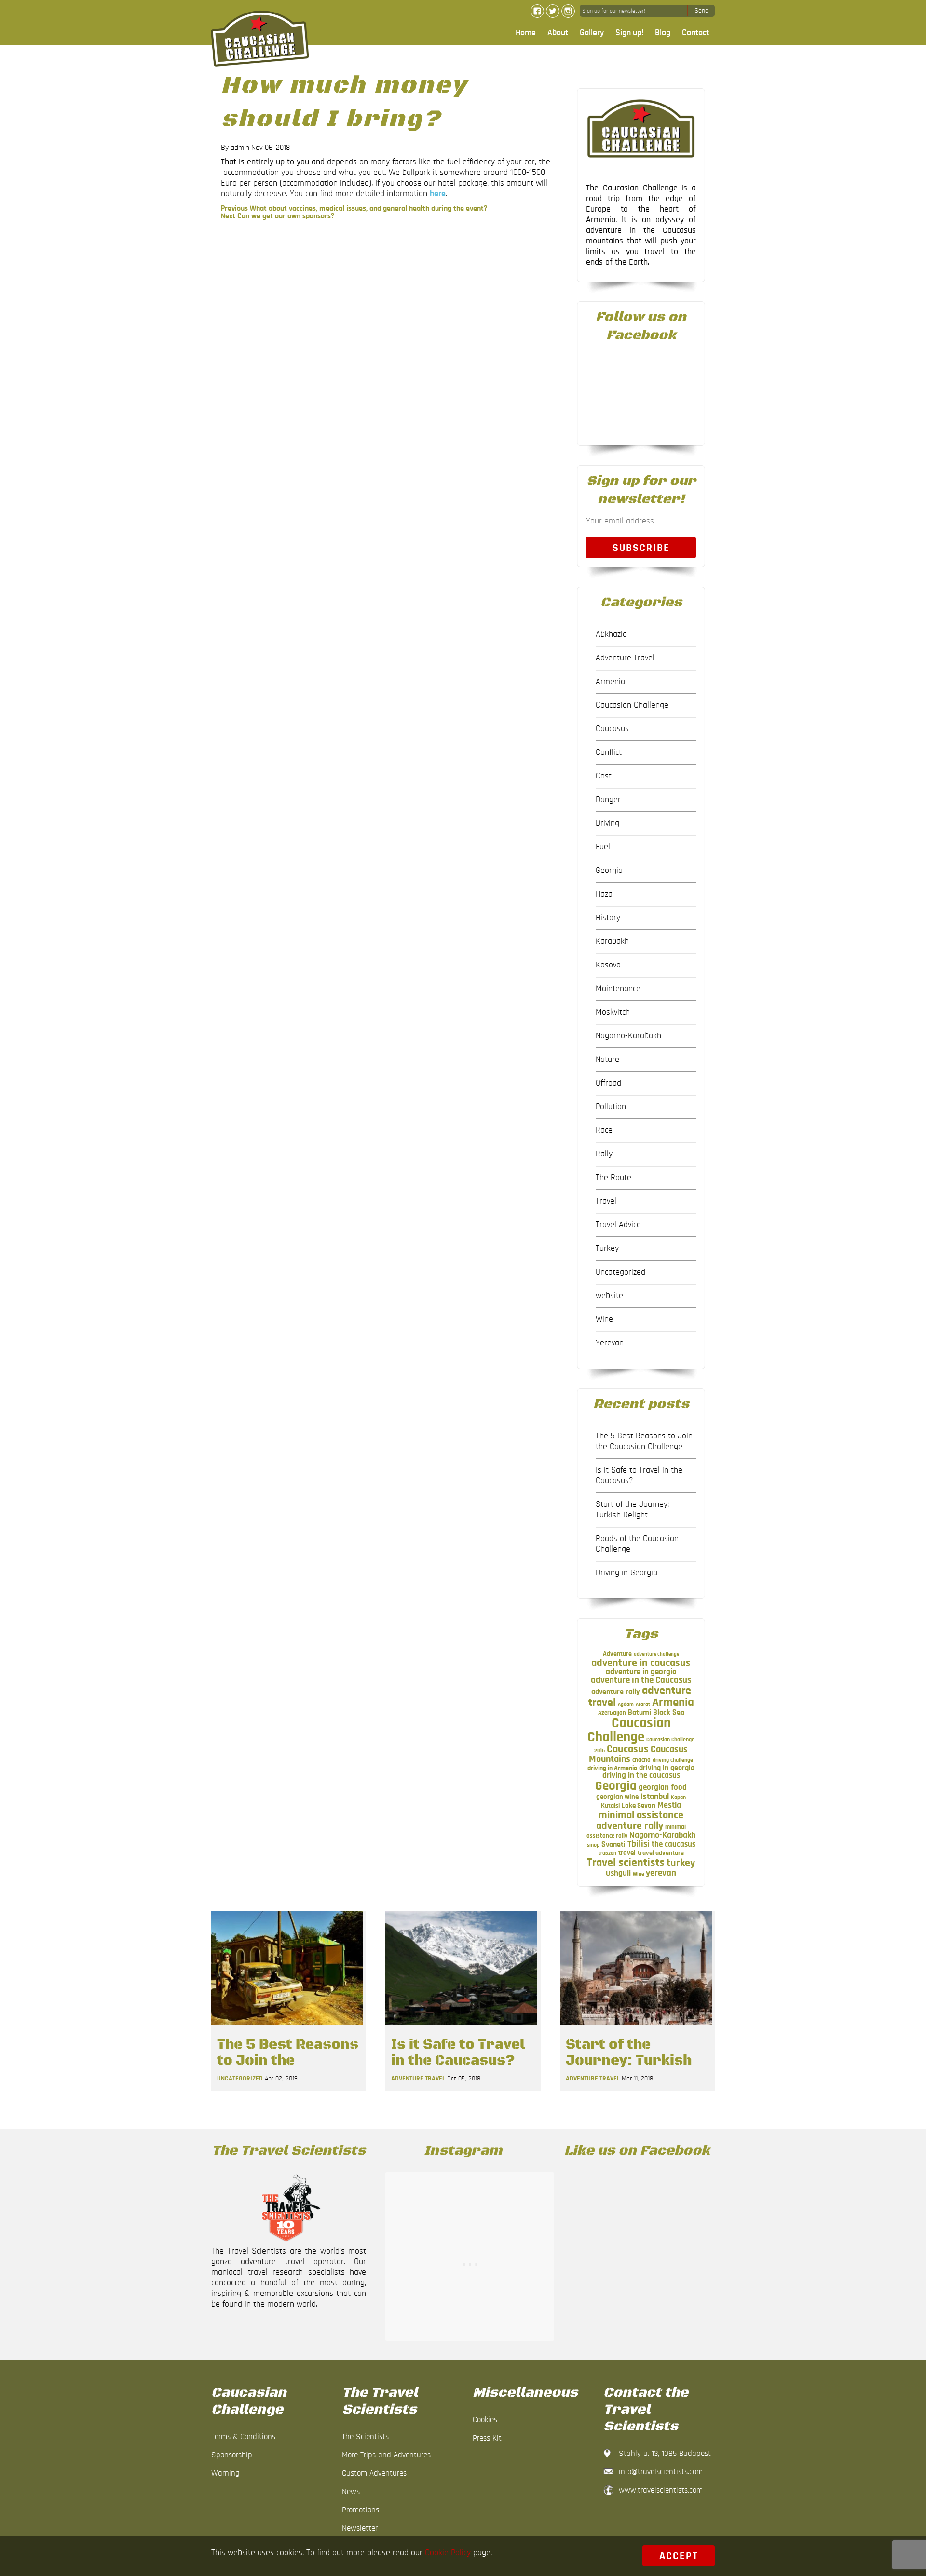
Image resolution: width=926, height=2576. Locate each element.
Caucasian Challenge (632, 705)
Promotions (361, 2510)
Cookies (485, 2420)
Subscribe (641, 548)
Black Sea (669, 1712)
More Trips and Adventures (386, 2455)
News (351, 2491)
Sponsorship (232, 2455)
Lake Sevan (639, 1805)
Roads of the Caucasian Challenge (637, 1544)
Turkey (607, 1248)
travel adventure (661, 1853)
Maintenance (618, 989)
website (609, 1296)
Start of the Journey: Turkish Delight (632, 1510)
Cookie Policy (448, 2553)
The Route (613, 1178)
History (608, 918)
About (558, 33)
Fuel (603, 847)
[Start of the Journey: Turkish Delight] (636, 2027)
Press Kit (487, 2438)
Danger (608, 800)
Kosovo (608, 965)
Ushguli (618, 1873)
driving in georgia (667, 1768)
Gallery (592, 33)
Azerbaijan (612, 1713)
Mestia (669, 1805)
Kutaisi (610, 1806)
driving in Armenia (612, 1768)
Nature (607, 1060)
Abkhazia (611, 634)
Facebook (537, 11)
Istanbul (655, 1797)
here (438, 194)
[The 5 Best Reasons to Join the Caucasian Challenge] (287, 2027)
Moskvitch (613, 1012)
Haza (604, 894)
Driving (607, 823)
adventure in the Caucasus (641, 1680)
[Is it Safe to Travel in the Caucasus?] (461, 2027)
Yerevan (610, 1343)
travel (627, 1853)
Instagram (568, 11)
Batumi (640, 1712)
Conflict (609, 752)
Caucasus (612, 729)
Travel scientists (626, 1862)
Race (604, 1130)
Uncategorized (620, 1272)
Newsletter (360, 2528)
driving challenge (673, 1760)
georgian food (663, 1787)
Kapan (678, 1797)
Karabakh (612, 941)
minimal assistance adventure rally (640, 1820)
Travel (606, 1201)
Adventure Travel (625, 658)
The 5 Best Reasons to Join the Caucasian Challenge (644, 1441)
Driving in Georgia (626, 1573)
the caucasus (674, 1844)
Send (701, 11)
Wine (604, 1319)
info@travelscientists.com (661, 2472)
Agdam (626, 1704)
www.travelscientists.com (661, 2490)
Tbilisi (639, 1844)
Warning (225, 2473)
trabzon (607, 1853)
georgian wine (617, 1797)
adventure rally (616, 1691)
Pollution (611, 1107)
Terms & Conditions (243, 2436)
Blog (663, 33)
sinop (593, 1845)
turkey (681, 1863)
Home (526, 33)
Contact (695, 33)
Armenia (610, 682)
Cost (604, 776)
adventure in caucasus (641, 1663)
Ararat (643, 1704)
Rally (604, 1154)
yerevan (661, 1873)
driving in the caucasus (641, 1775)
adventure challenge (656, 1654)
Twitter (553, 11)
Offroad (608, 1083)
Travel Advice (618, 1225)
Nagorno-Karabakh (628, 1036)
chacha (641, 1760)
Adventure (617, 1654)
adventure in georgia (641, 1672)
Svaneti (613, 1844)
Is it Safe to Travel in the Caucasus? (639, 1476)
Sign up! (629, 33)
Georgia (609, 871)
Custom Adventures (374, 2473)
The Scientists (365, 2436)
